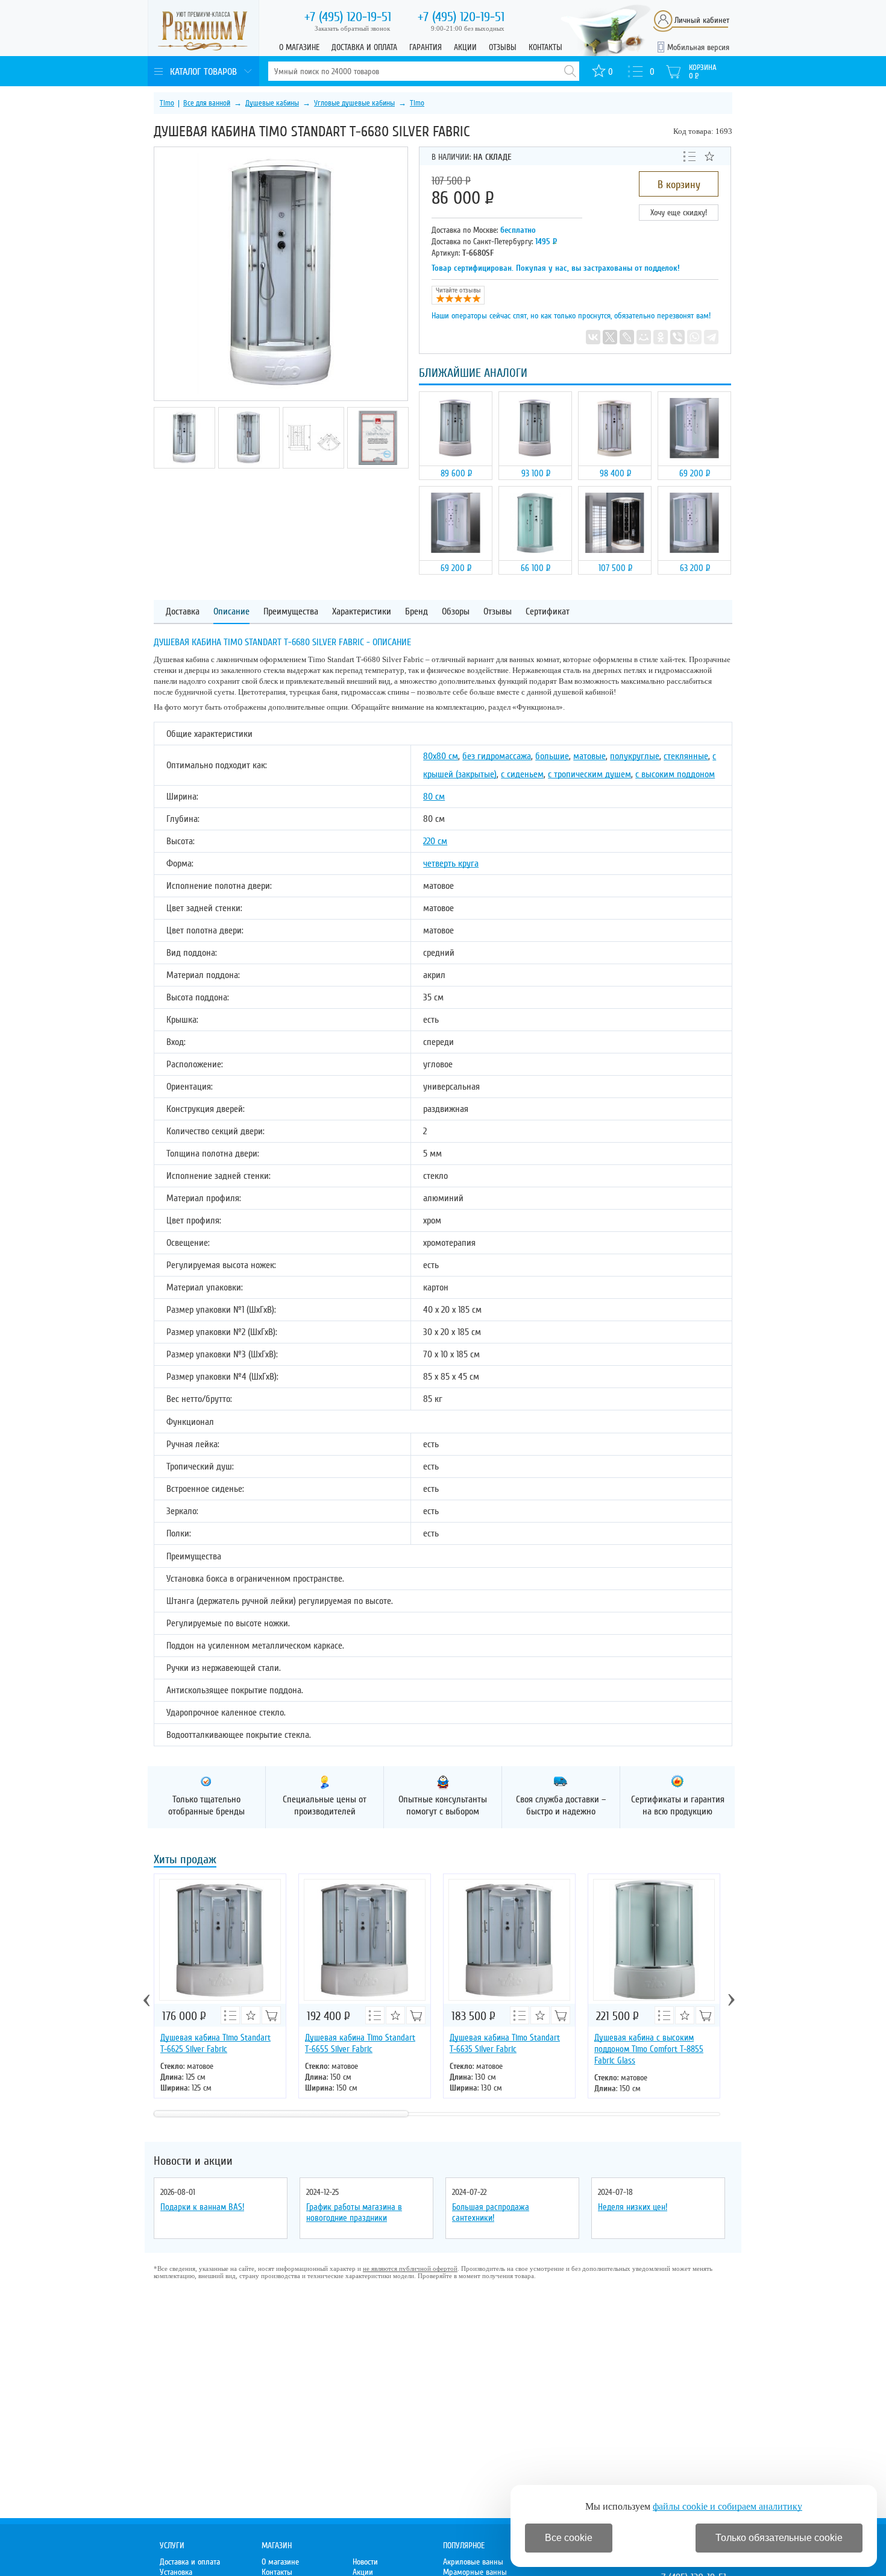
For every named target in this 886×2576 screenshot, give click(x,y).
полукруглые (635, 756)
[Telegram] (711, 337)
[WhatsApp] (694, 337)
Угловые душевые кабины (354, 103)
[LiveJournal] (627, 337)
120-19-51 (348, 17)
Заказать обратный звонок (352, 28)
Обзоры (456, 612)
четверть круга (451, 863)
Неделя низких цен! (633, 2207)
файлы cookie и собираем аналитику (727, 2506)
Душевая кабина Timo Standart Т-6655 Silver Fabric (360, 2043)
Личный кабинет (702, 20)
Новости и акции (193, 2161)
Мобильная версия (698, 47)
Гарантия (426, 47)
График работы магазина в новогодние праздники (354, 2212)
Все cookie (569, 2538)
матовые (589, 756)
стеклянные (686, 756)
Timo (167, 103)
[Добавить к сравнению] (690, 156)
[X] (610, 337)
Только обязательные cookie (779, 2538)
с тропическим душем (589, 774)
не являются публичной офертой (410, 2268)
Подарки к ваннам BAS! (202, 2207)
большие (552, 756)
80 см (434, 797)
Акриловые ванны (473, 2562)
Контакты (545, 47)
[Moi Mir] (644, 337)
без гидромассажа (497, 756)
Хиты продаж (185, 1861)
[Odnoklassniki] (661, 337)
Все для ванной (207, 103)
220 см (435, 841)
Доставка (183, 612)
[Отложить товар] (709, 156)
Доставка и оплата (364, 47)
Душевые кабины (272, 103)
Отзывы (503, 47)
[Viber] (677, 337)
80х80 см (441, 756)
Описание (231, 612)
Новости (365, 2562)
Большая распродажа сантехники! (491, 2212)
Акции (465, 47)
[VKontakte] (593, 337)
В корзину (679, 185)
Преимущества (291, 612)
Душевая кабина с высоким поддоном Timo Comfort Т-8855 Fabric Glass (649, 2049)
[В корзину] (271, 2015)
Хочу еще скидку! (679, 213)
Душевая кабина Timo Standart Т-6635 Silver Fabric (505, 2043)
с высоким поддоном (675, 774)
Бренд (416, 612)
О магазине (299, 47)
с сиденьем (522, 774)
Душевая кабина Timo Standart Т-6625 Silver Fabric (215, 2043)
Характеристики (362, 612)
